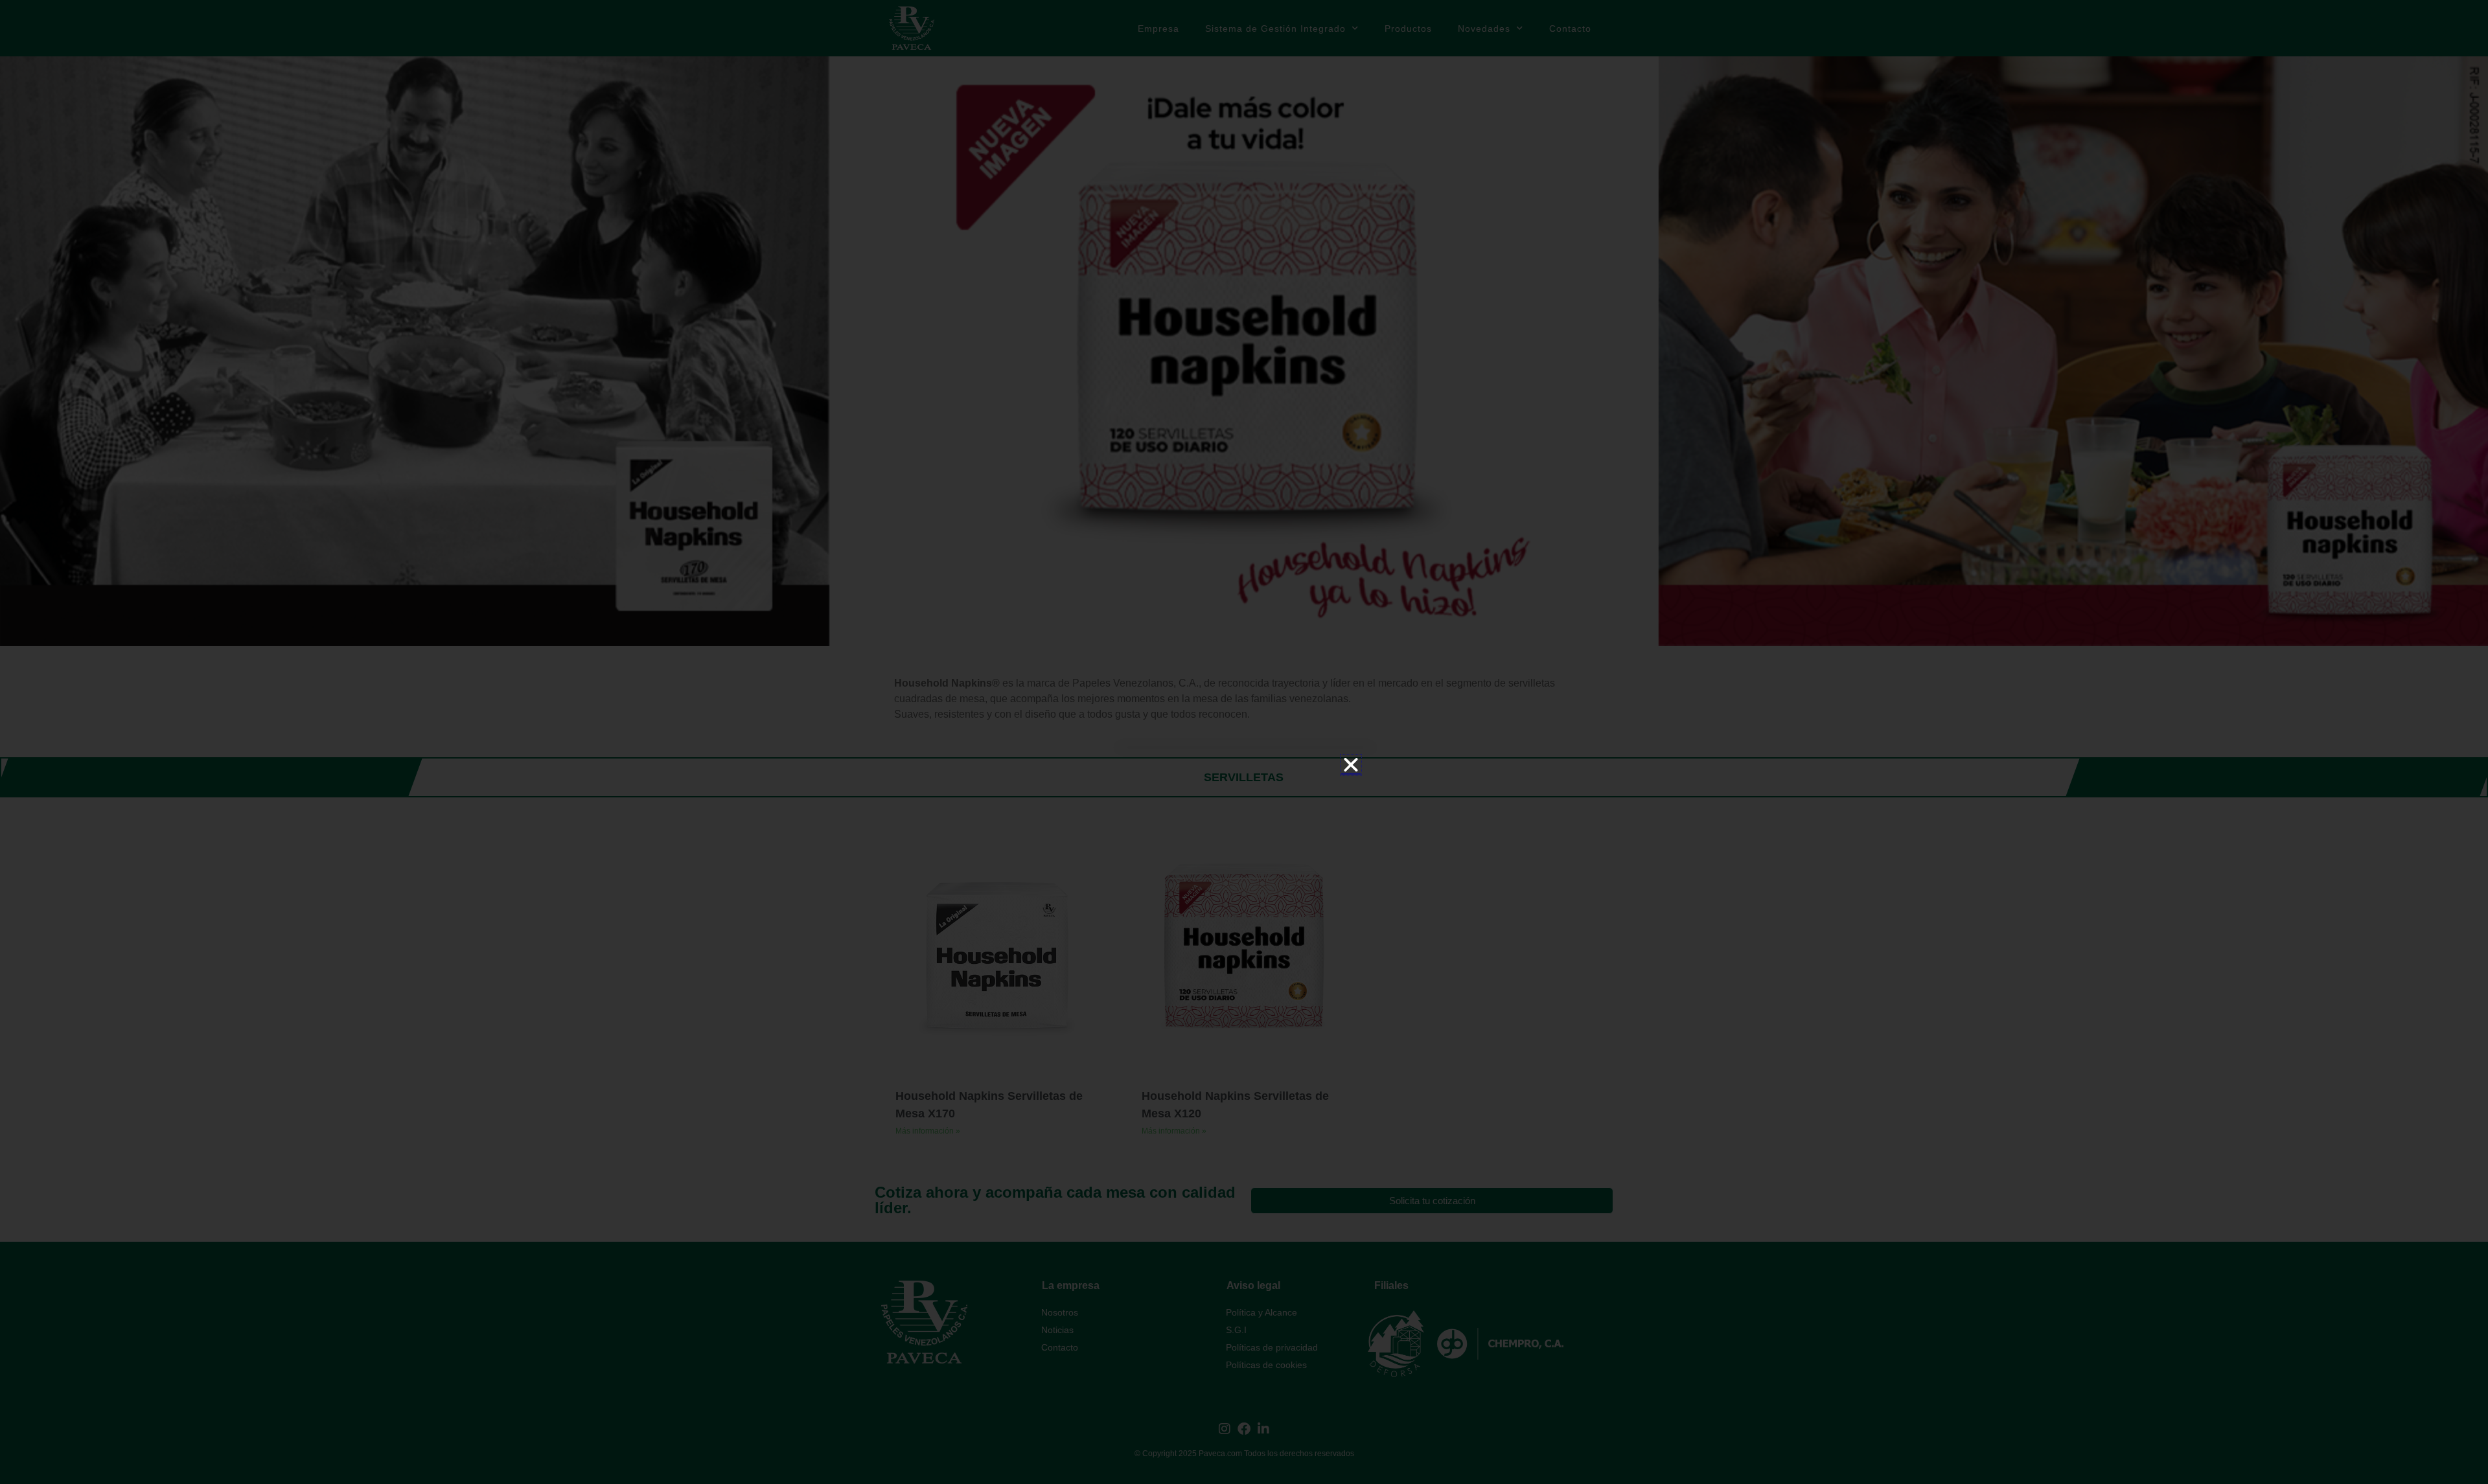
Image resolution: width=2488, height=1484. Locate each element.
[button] (1351, 765)
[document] (1244, 742)
